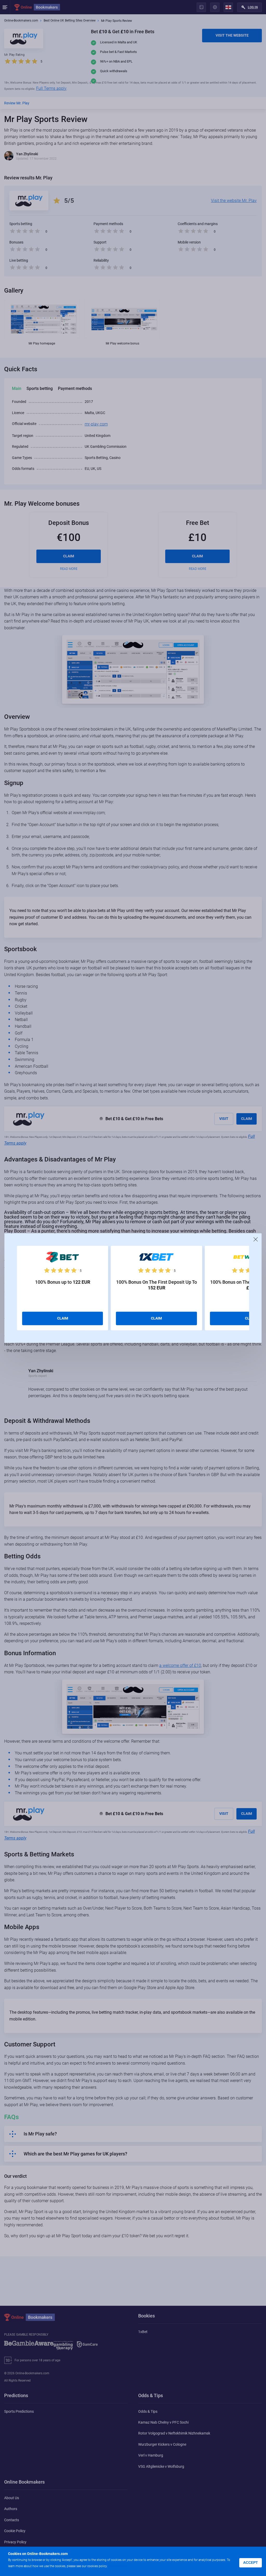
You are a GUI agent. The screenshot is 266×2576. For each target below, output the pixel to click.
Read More (118, 2566)
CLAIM (63, 1318)
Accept (251, 2563)
